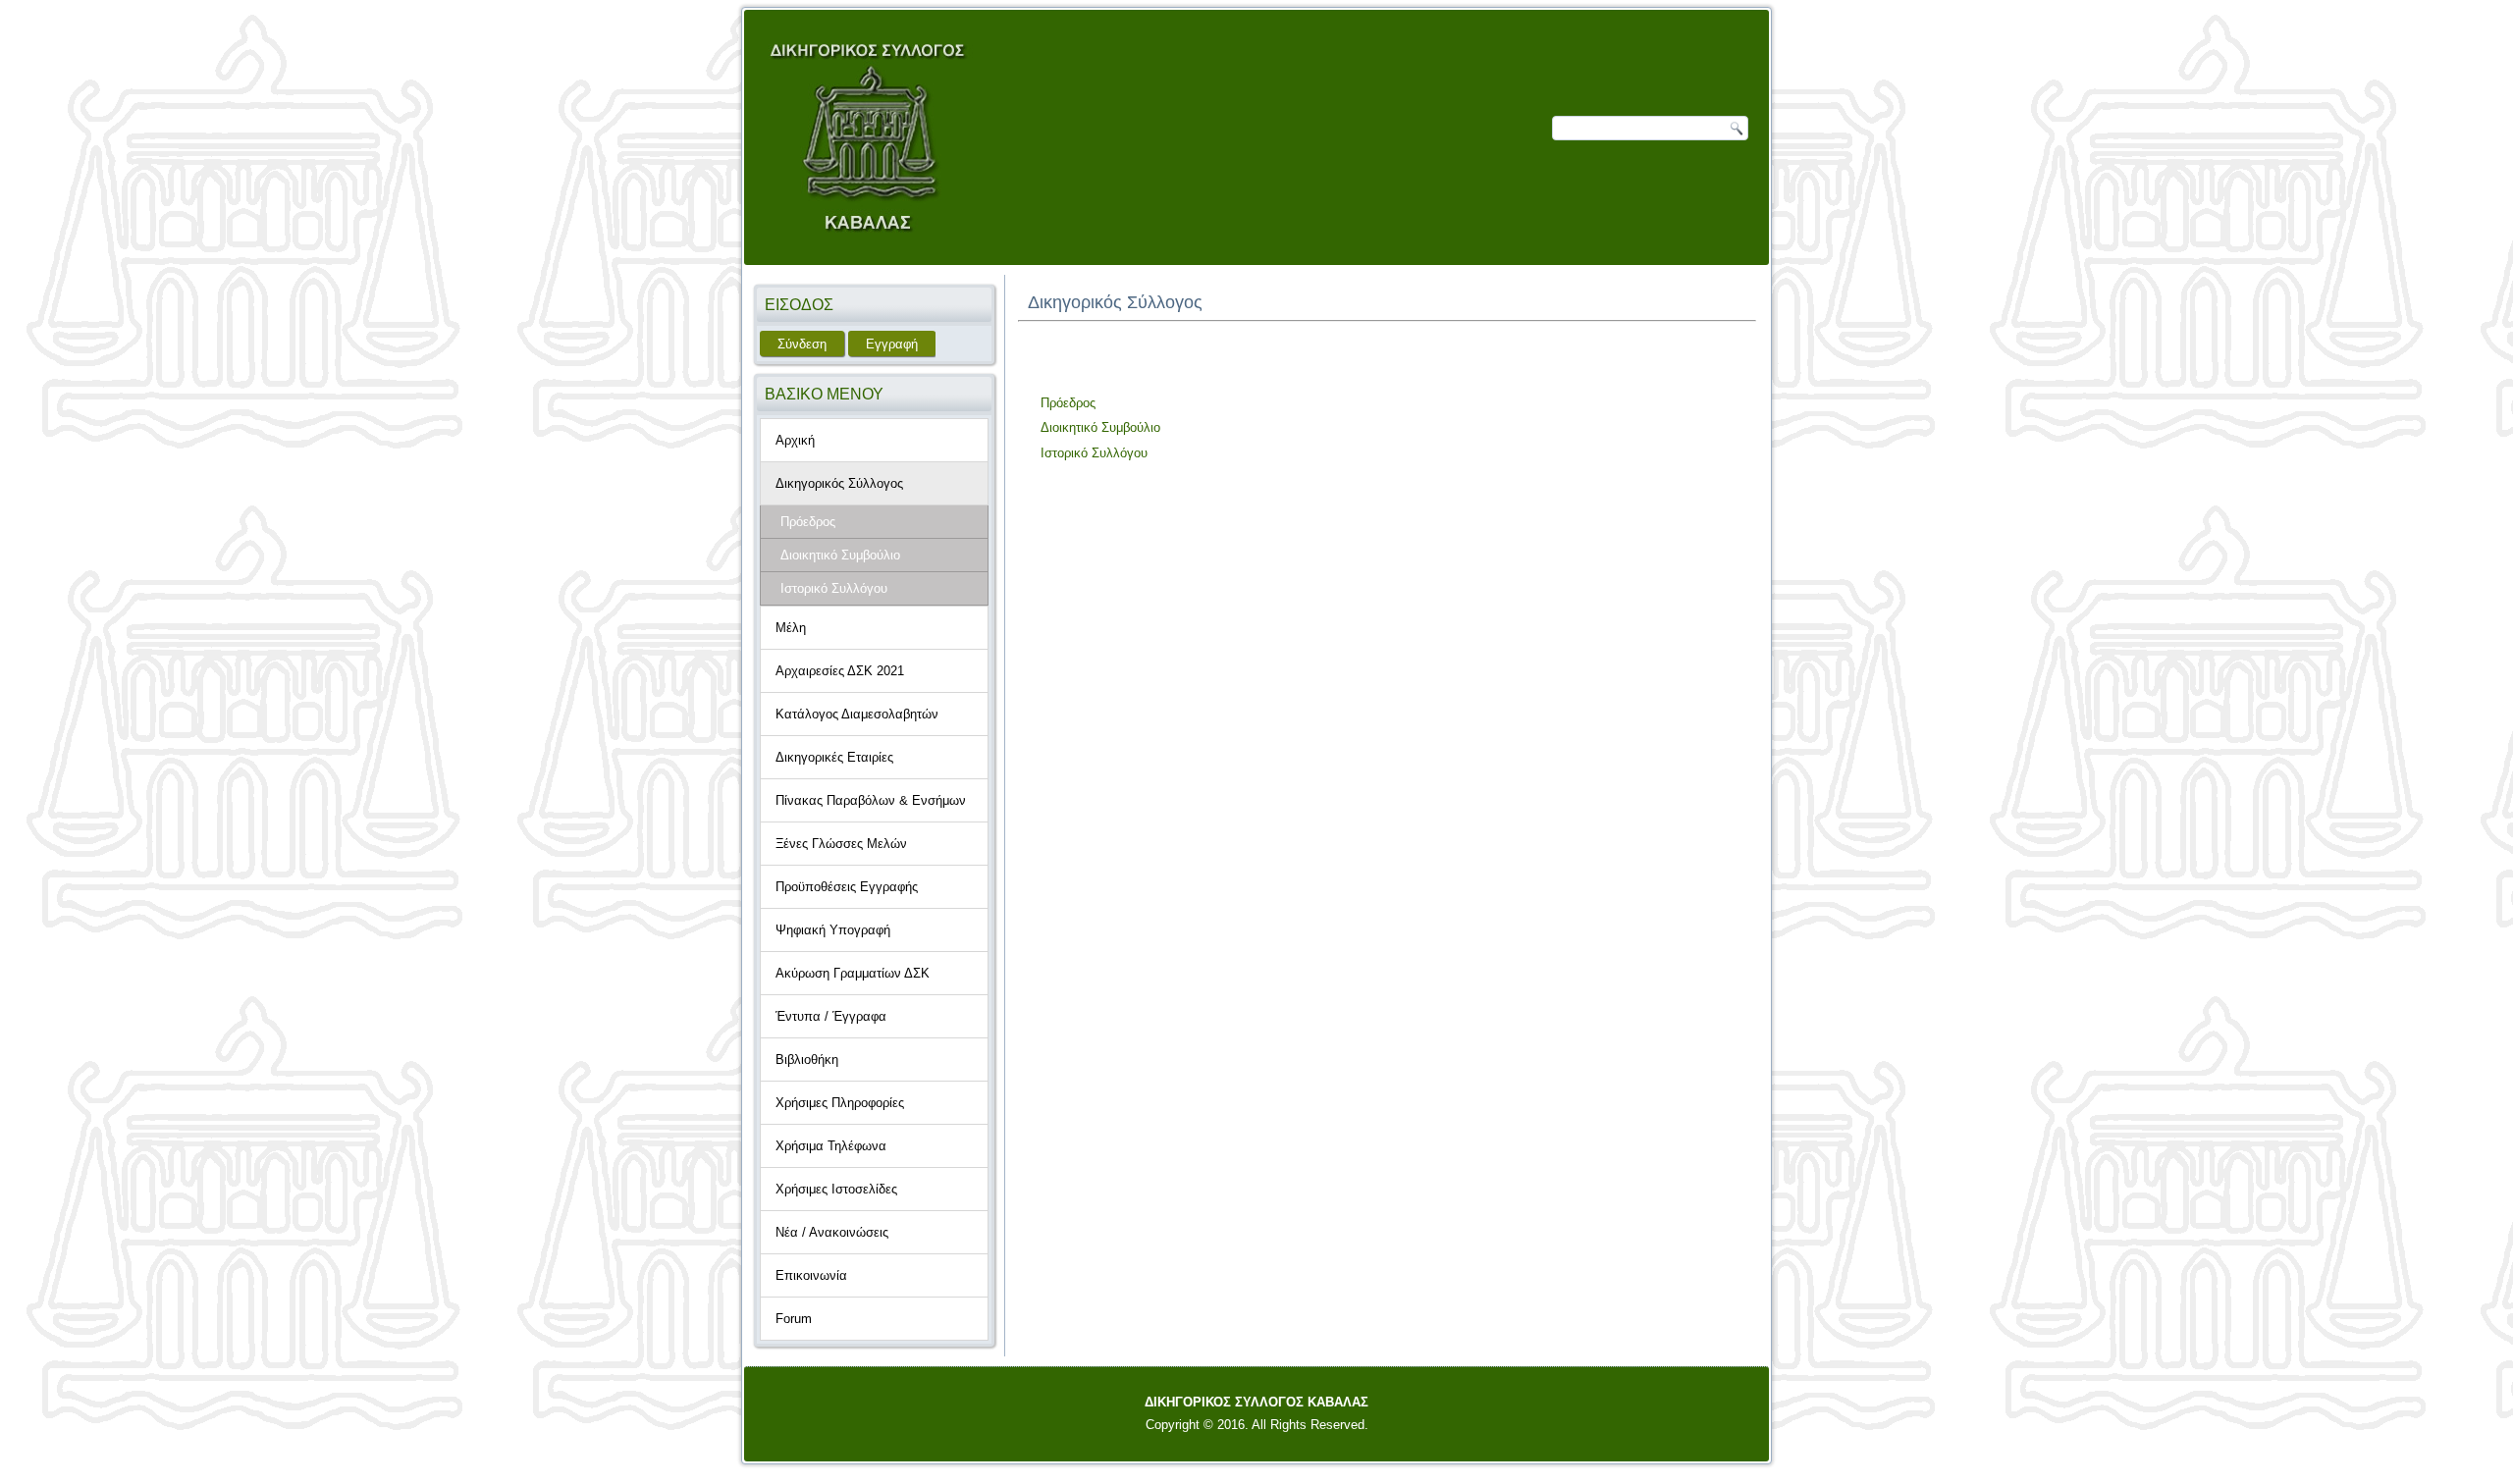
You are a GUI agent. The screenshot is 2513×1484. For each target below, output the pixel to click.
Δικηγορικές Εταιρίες (834, 757)
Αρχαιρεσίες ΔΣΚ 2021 (840, 671)
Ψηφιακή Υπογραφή (833, 930)
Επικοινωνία (811, 1275)
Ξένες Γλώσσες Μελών (841, 844)
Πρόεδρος (808, 522)
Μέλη (791, 628)
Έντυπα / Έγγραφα (831, 1016)
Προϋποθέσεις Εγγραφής (847, 887)
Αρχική (795, 440)
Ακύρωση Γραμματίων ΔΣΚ (853, 973)
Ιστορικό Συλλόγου (1094, 453)
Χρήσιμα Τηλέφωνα (831, 1146)
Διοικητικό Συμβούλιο (840, 555)
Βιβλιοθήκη (807, 1060)
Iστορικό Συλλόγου (834, 588)
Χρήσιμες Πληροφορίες (840, 1103)
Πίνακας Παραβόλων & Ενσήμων (871, 800)
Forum (794, 1319)
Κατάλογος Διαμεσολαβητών (857, 714)
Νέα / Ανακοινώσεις (832, 1232)
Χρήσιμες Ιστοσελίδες (836, 1189)
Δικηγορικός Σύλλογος (839, 483)
